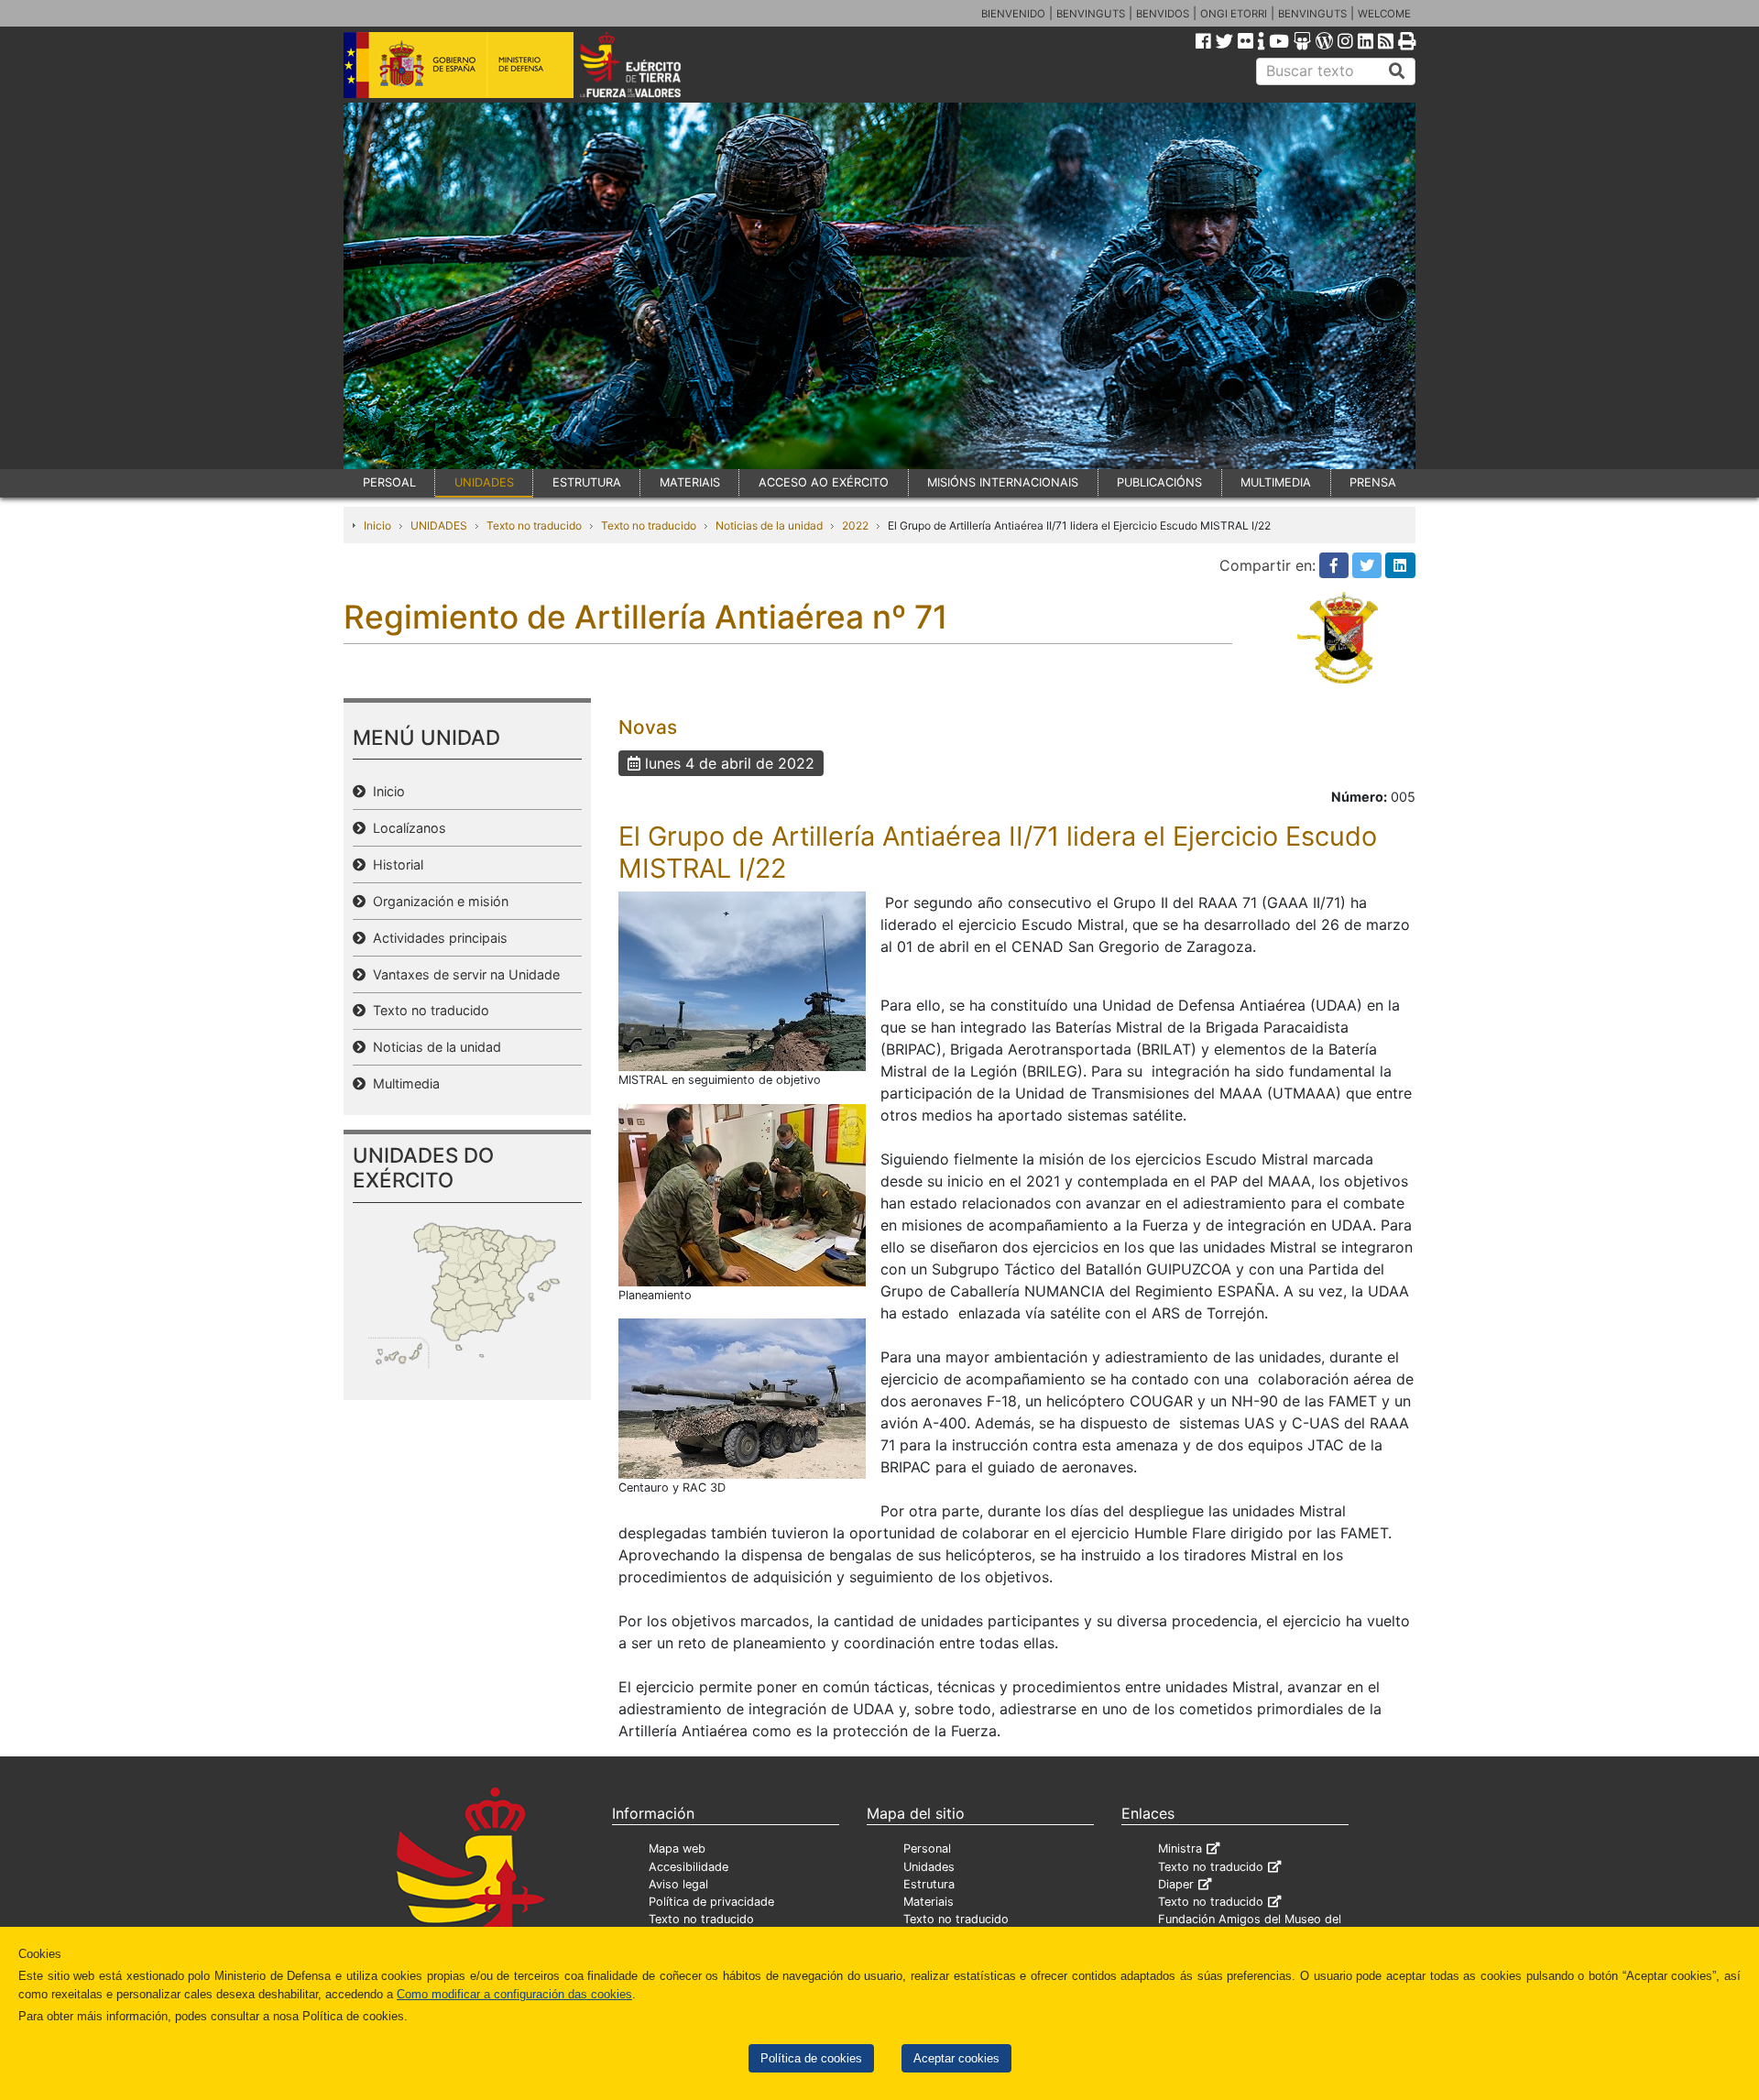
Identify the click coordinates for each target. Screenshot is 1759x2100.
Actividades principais (437, 938)
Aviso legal (678, 1884)
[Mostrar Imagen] (742, 980)
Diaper (1176, 1884)
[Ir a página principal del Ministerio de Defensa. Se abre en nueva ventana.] (459, 63)
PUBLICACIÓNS (1159, 482)
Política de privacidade (711, 1902)
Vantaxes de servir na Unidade (463, 974)
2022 (855, 525)
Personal (927, 1848)
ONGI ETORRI (1234, 14)
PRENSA (1373, 482)
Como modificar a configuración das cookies (514, 1994)
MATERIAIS (690, 482)
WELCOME (1384, 14)
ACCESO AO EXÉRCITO (824, 482)
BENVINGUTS (1091, 14)
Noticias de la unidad (769, 525)
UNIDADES (484, 482)
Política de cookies (811, 2058)
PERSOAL (389, 482)
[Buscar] (1397, 71)
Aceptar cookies (956, 2058)
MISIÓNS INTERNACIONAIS (1003, 482)
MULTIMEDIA (1276, 482)
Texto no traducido (534, 525)
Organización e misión (437, 901)
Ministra (1180, 1848)
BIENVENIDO (1013, 14)
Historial (394, 864)
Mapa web (677, 1848)
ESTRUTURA (587, 482)
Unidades (929, 1867)
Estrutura (929, 1884)
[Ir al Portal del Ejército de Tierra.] (651, 63)
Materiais (929, 1902)
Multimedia (403, 1083)
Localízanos (406, 828)
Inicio (377, 525)
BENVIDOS (1163, 14)
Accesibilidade (688, 1867)
